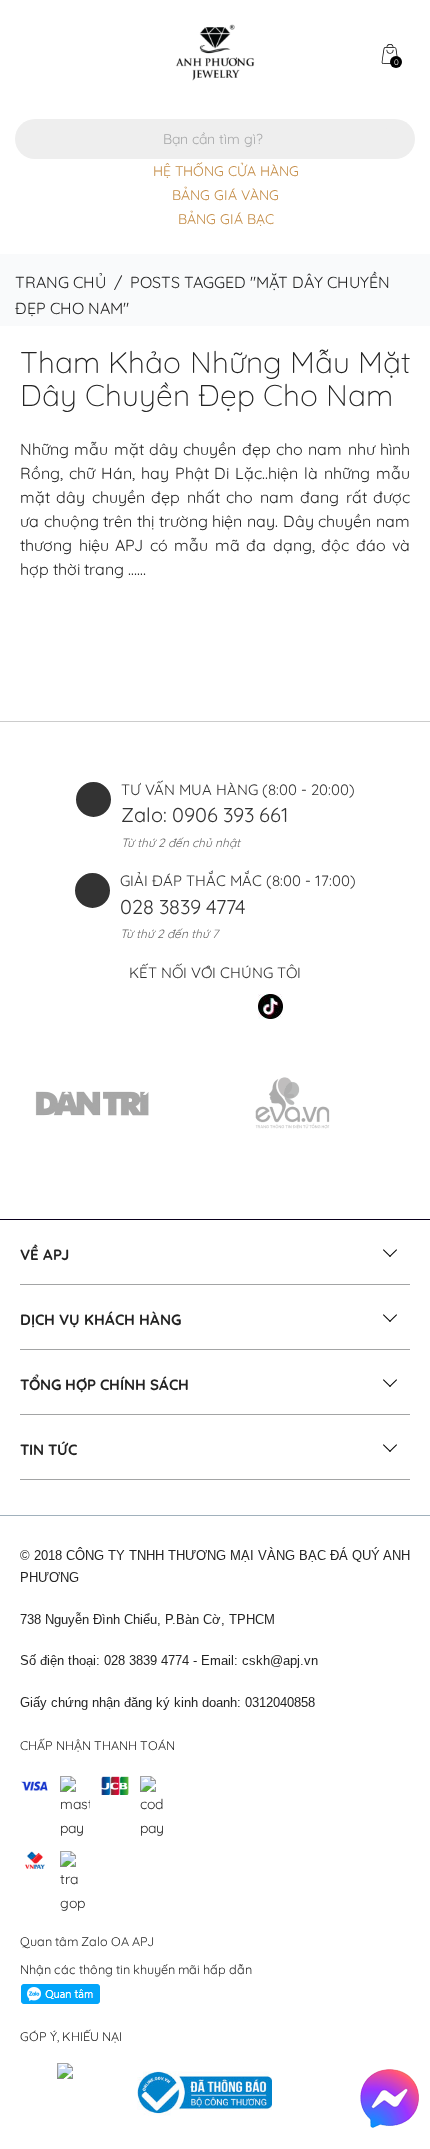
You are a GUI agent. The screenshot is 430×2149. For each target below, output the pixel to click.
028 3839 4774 (183, 906)
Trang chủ (60, 282)
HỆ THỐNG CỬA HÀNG (226, 171)
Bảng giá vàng (225, 195)
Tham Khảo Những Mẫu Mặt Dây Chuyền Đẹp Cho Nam (215, 378)
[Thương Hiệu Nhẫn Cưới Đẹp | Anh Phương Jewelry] (215, 51)
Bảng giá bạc (226, 219)
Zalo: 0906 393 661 (204, 814)
